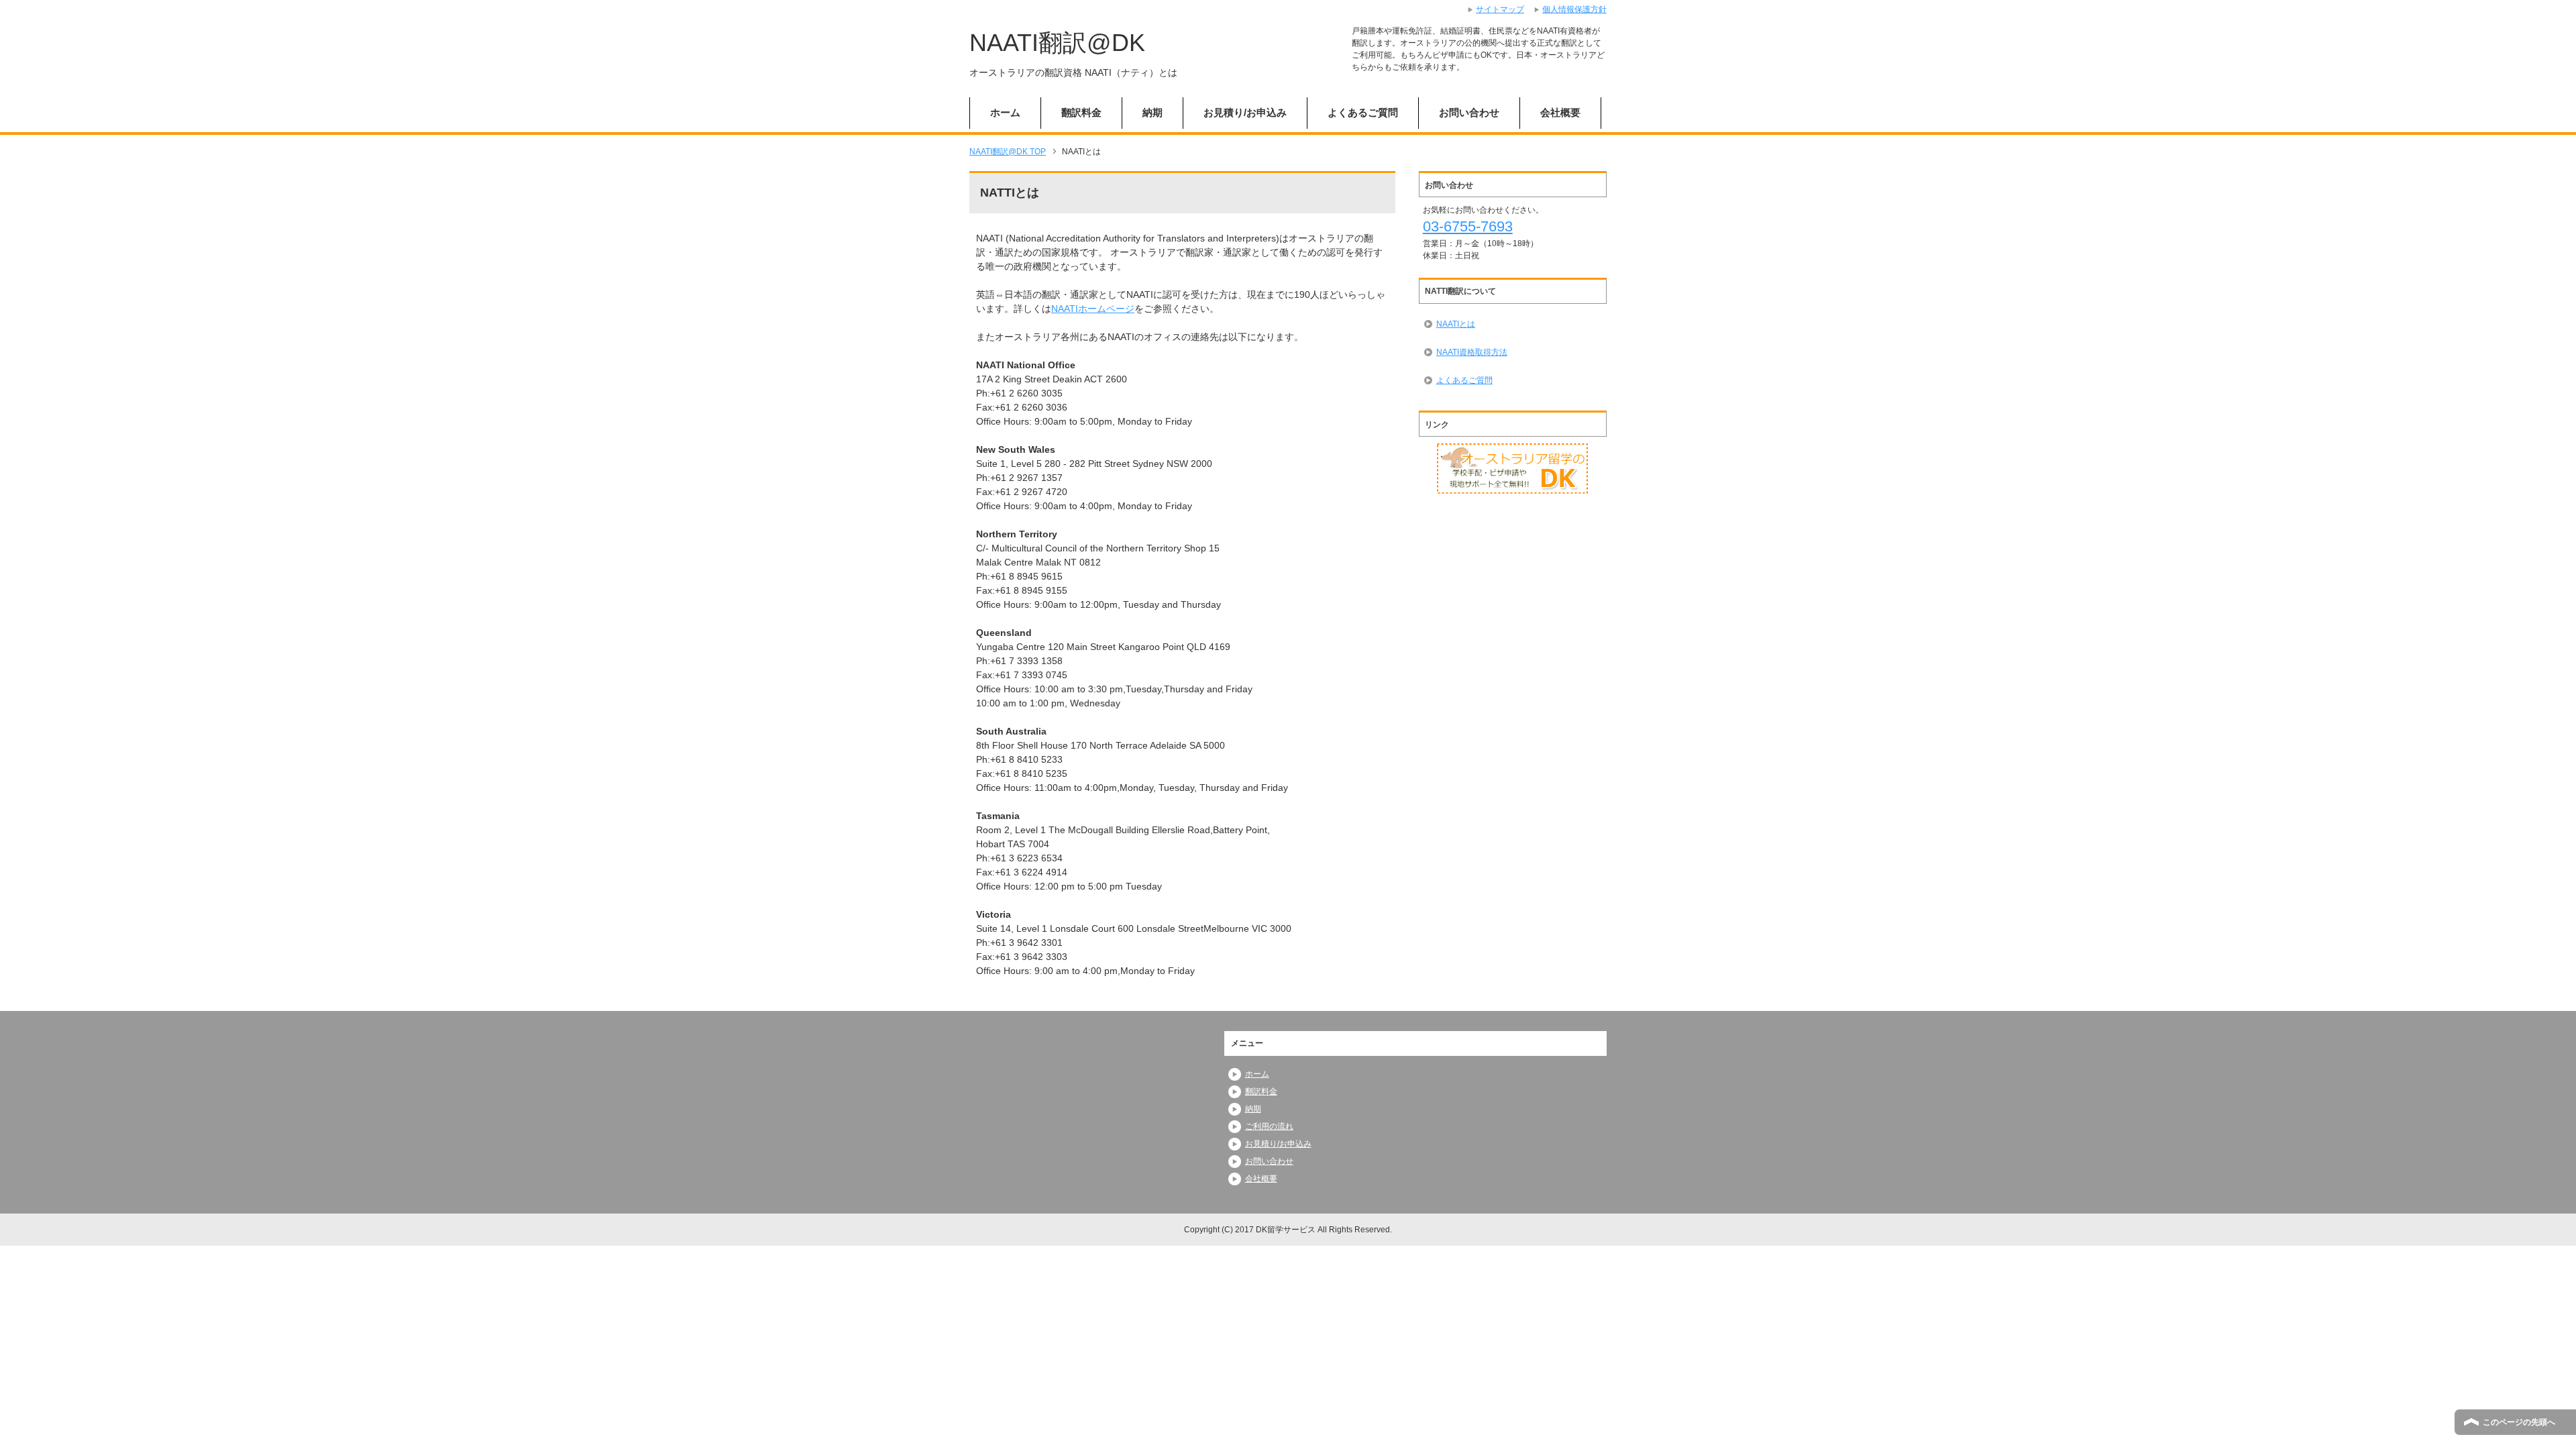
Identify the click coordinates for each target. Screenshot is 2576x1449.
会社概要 (1560, 112)
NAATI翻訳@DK (1057, 43)
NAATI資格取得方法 (1472, 352)
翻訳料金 (1081, 112)
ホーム (1005, 112)
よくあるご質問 (1363, 112)
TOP (1008, 152)
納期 (1152, 112)
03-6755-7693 (1468, 226)
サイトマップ (1500, 9)
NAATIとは (1456, 324)
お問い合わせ (1469, 112)
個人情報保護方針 (1574, 9)
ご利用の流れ (1269, 1126)
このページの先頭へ (2519, 1422)
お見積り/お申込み (1245, 112)
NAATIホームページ (1093, 309)
